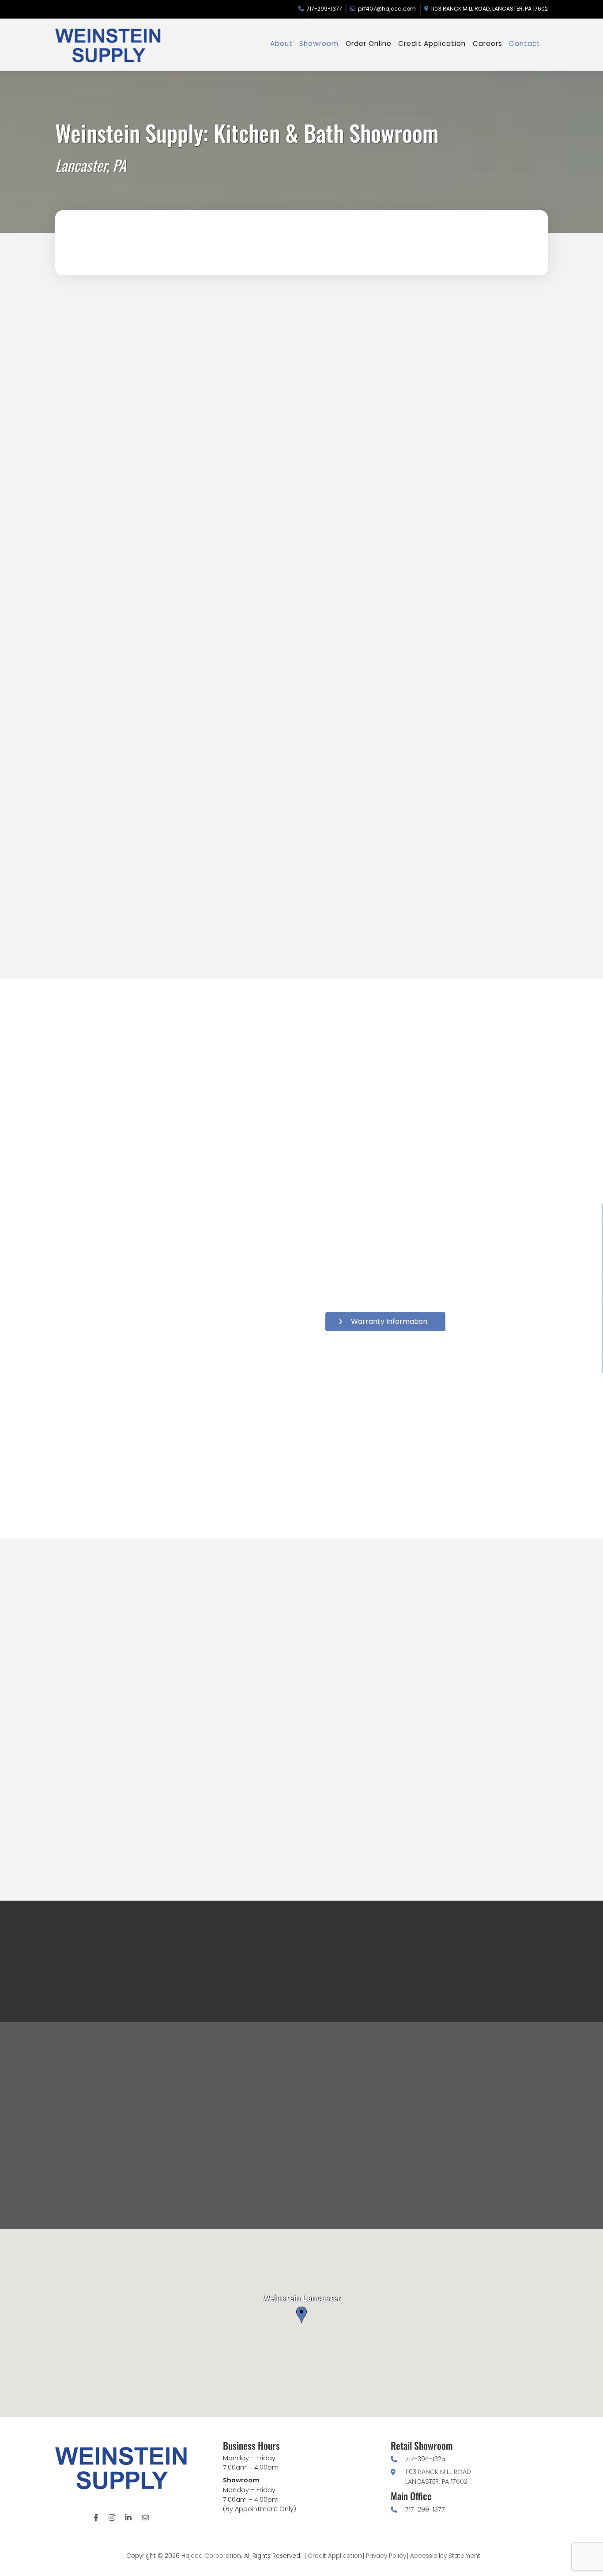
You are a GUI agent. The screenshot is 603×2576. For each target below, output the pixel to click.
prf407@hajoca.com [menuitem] (387, 9)
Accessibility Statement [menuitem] (445, 2556)
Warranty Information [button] (389, 1321)
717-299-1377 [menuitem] (324, 9)
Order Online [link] (371, 1673)
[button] (469, 352)
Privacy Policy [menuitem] (386, 2556)
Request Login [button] (495, 1673)
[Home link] (121, 45)
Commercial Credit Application (135, 1854)
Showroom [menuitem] (319, 44)
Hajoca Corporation (211, 2556)
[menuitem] (96, 2518)
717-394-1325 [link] (425, 2459)
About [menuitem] (281, 44)
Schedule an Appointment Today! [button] (139, 857)
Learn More (138, 505)
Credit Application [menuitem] (432, 44)
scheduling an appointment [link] (202, 808)
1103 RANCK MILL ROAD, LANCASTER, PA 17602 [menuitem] (489, 9)
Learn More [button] (473, 516)
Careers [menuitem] (488, 44)
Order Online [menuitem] (369, 44)
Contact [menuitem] (525, 44)
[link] (201, 716)
